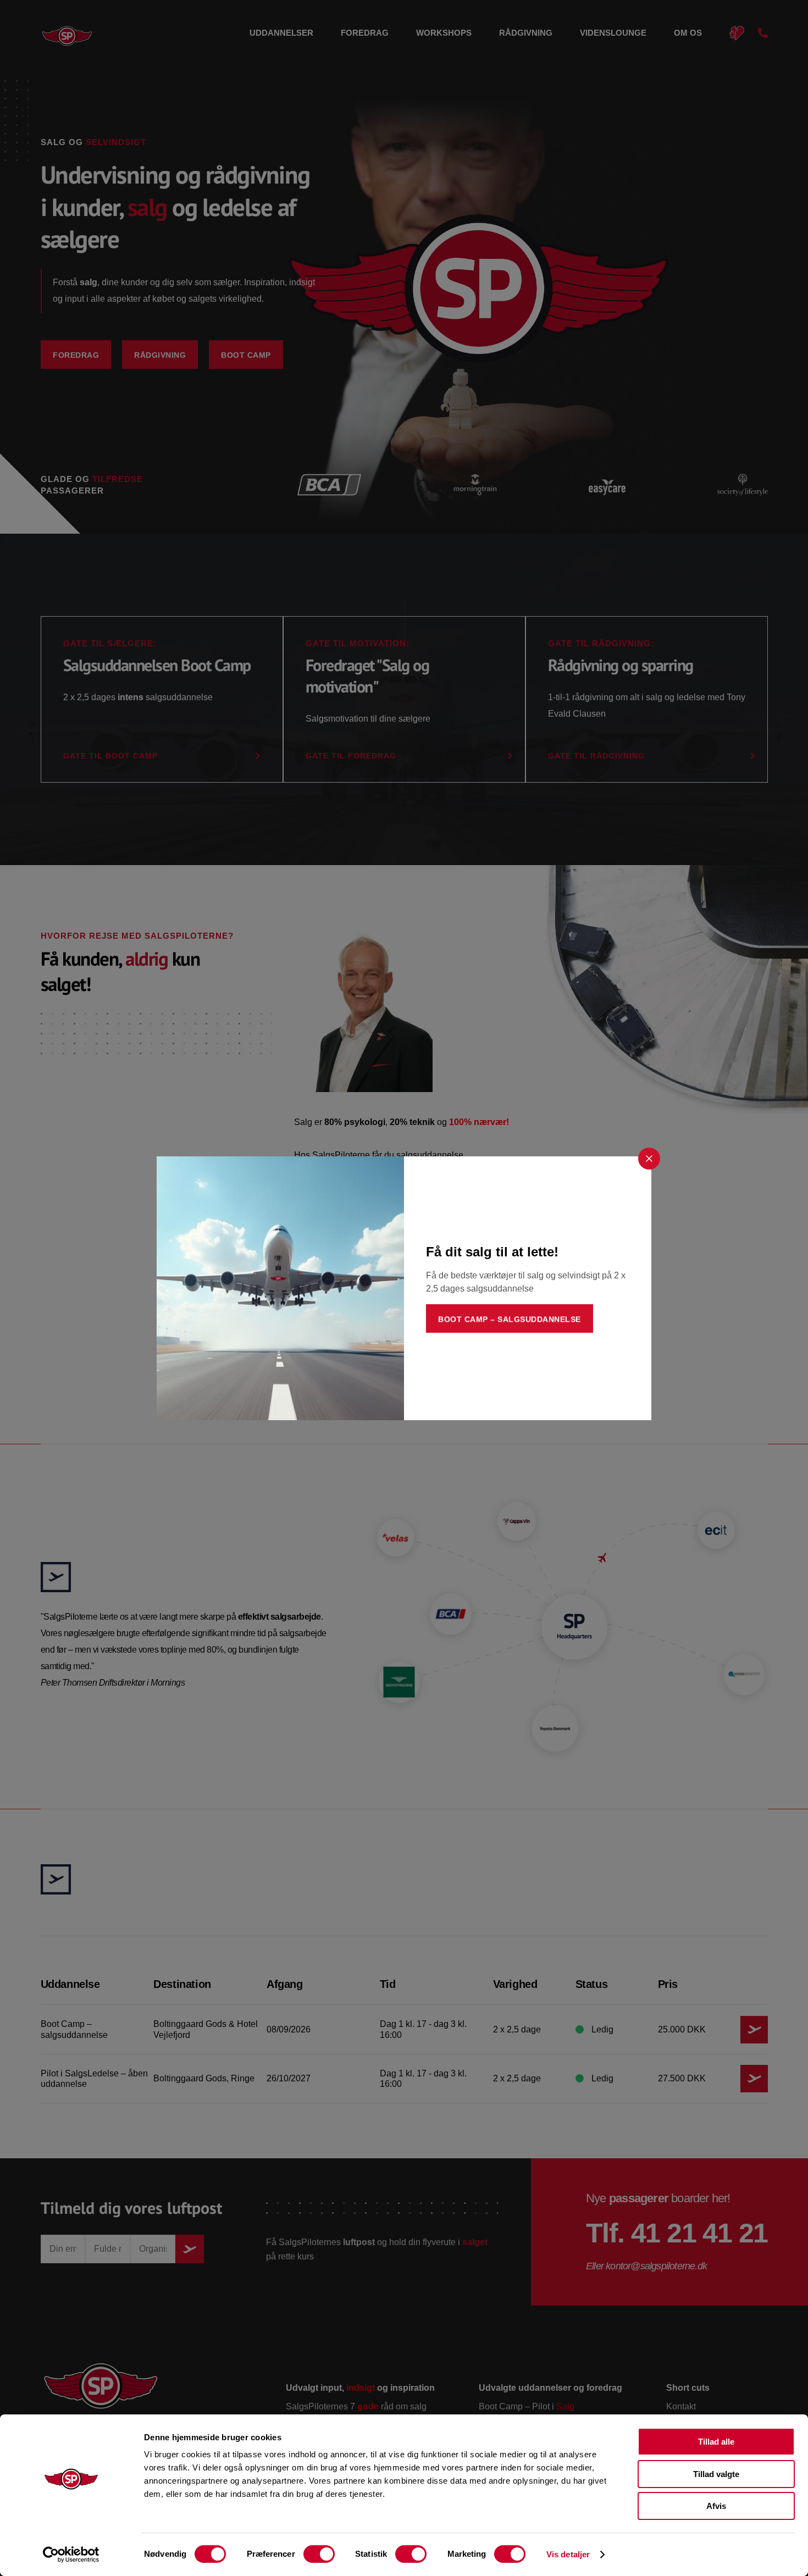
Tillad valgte (716, 2474)
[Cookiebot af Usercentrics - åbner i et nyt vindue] (71, 2555)
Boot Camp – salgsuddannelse (510, 1319)
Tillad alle (716, 2442)
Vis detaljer (568, 2554)
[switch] (319, 2554)
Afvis (716, 2506)
